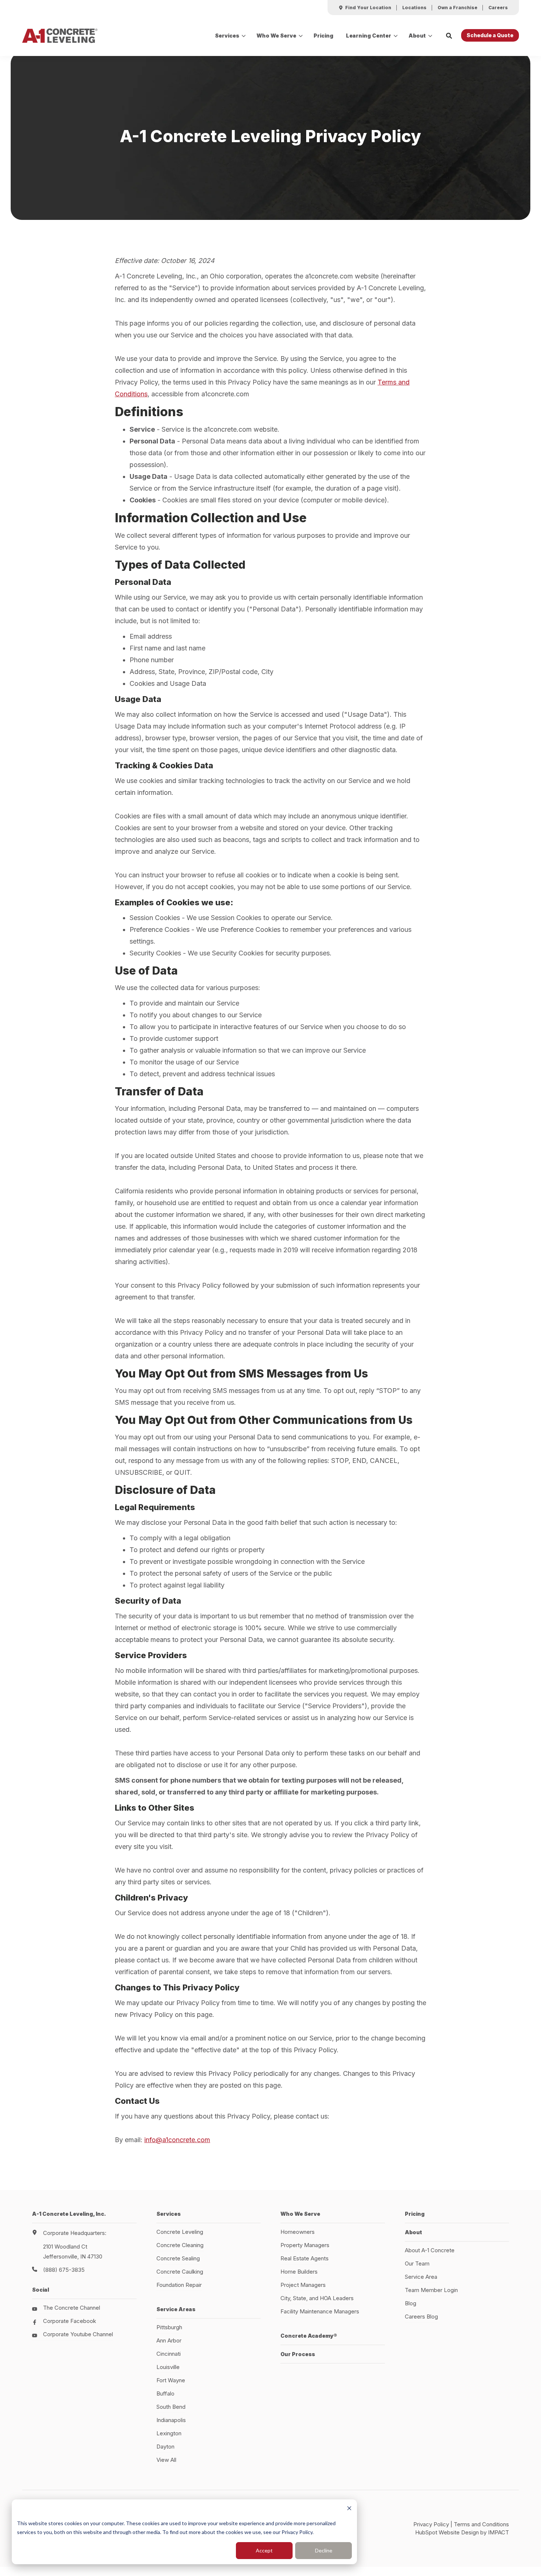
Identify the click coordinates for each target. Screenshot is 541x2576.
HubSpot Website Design (447, 2532)
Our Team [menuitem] (417, 2263)
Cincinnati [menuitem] (169, 2354)
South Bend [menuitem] (171, 2407)
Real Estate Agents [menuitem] (305, 2258)
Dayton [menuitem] (165, 2447)
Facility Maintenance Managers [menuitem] (320, 2311)
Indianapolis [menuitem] (171, 2420)
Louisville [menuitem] (168, 2367)
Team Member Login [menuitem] (431, 2290)
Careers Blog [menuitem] (421, 2317)
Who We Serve (276, 36)
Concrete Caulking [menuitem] (180, 2272)
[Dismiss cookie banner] (349, 2509)
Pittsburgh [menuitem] (169, 2327)
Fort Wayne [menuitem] (171, 2380)
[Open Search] (449, 36)
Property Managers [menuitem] (305, 2245)
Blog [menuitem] (411, 2303)
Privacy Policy (431, 2524)
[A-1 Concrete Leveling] (60, 36)
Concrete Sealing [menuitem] (178, 2258)
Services (227, 36)
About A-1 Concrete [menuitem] (430, 2250)
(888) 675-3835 (64, 2270)
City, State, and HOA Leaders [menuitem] (317, 2298)
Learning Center (369, 36)
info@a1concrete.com (177, 2140)
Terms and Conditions (481, 2524)
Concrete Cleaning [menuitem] (180, 2245)
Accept (264, 2550)
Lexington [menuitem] (169, 2433)
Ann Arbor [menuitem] (169, 2340)
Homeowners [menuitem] (298, 2232)
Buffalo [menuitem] (165, 2393)
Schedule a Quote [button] (490, 35)
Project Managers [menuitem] (303, 2285)
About (417, 36)
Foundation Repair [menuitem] (179, 2285)
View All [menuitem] (166, 2460)
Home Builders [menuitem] (299, 2272)
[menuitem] (365, 8)
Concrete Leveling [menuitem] (180, 2232)
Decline (324, 2550)
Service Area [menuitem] (421, 2277)
